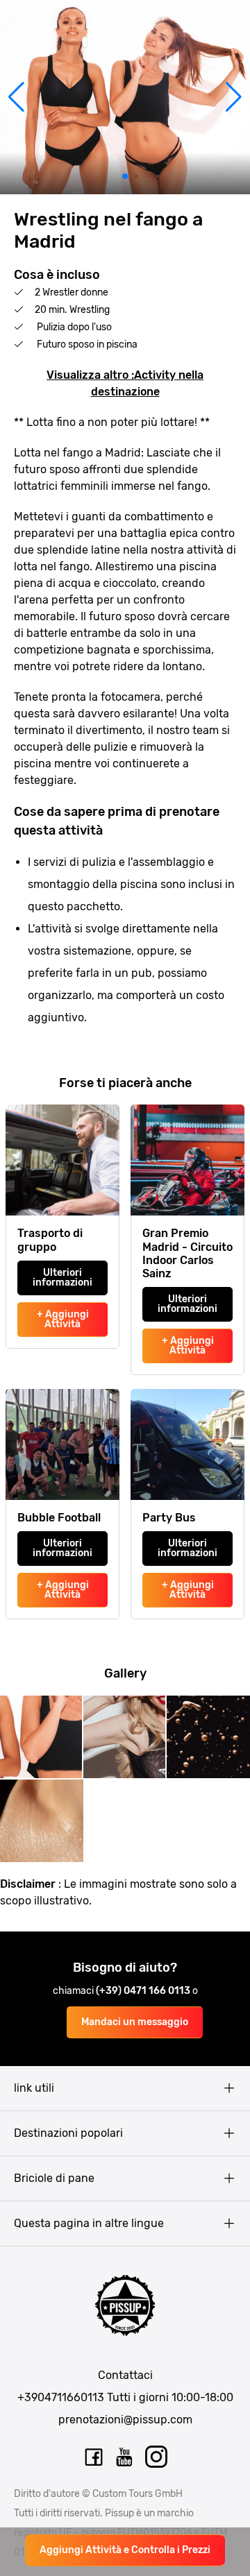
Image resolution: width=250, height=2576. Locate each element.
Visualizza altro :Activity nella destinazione (125, 383)
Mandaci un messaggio (135, 2022)
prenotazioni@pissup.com (125, 2420)
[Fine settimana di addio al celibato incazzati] (125, 23)
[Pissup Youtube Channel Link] (125, 2457)
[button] (16, 97)
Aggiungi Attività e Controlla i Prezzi (125, 2550)
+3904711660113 (61, 2397)
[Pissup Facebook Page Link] (94, 2457)
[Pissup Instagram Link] (156, 2457)
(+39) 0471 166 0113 (144, 1991)
